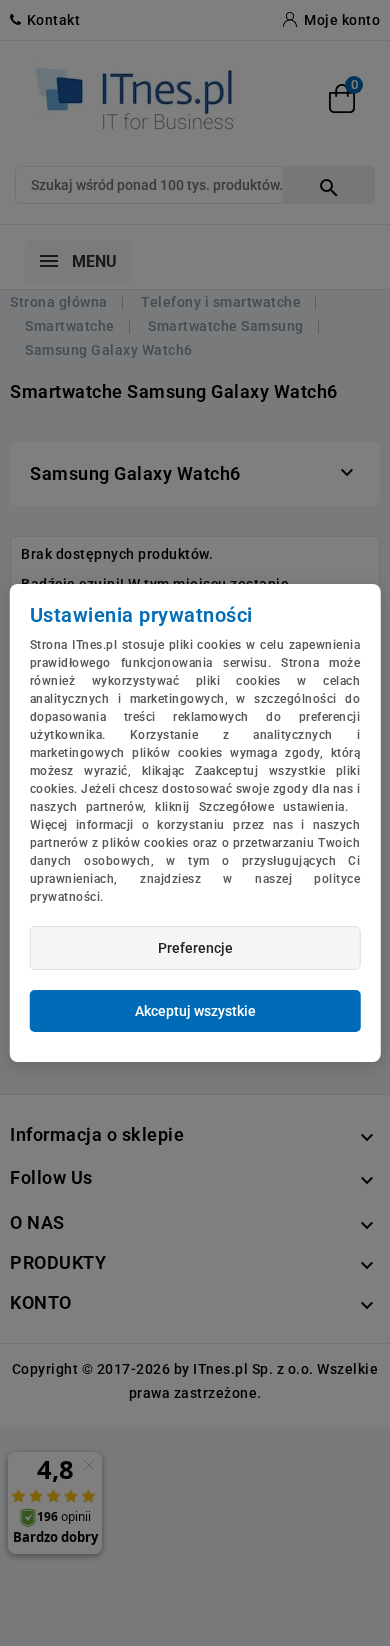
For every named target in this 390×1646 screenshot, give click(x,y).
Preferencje (195, 948)
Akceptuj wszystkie (195, 1011)
